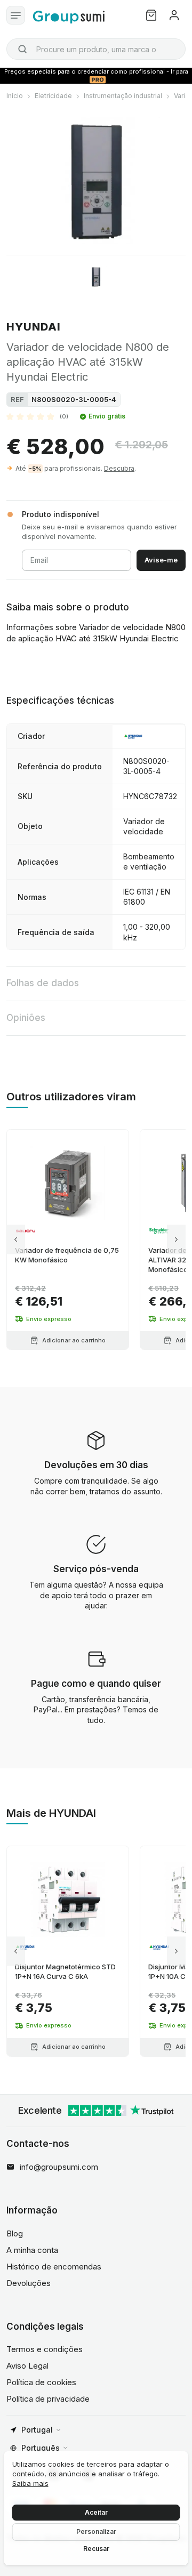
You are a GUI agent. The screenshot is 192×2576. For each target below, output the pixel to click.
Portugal (37, 2430)
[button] (37, 416)
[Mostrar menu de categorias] (16, 15)
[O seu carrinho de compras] (151, 15)
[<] (16, 1240)
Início (15, 96)
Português (41, 2448)
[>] (176, 1240)
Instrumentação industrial (123, 96)
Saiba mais (30, 2483)
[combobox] (96, 49)
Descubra (119, 468)
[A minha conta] (174, 15)
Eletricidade (53, 96)
